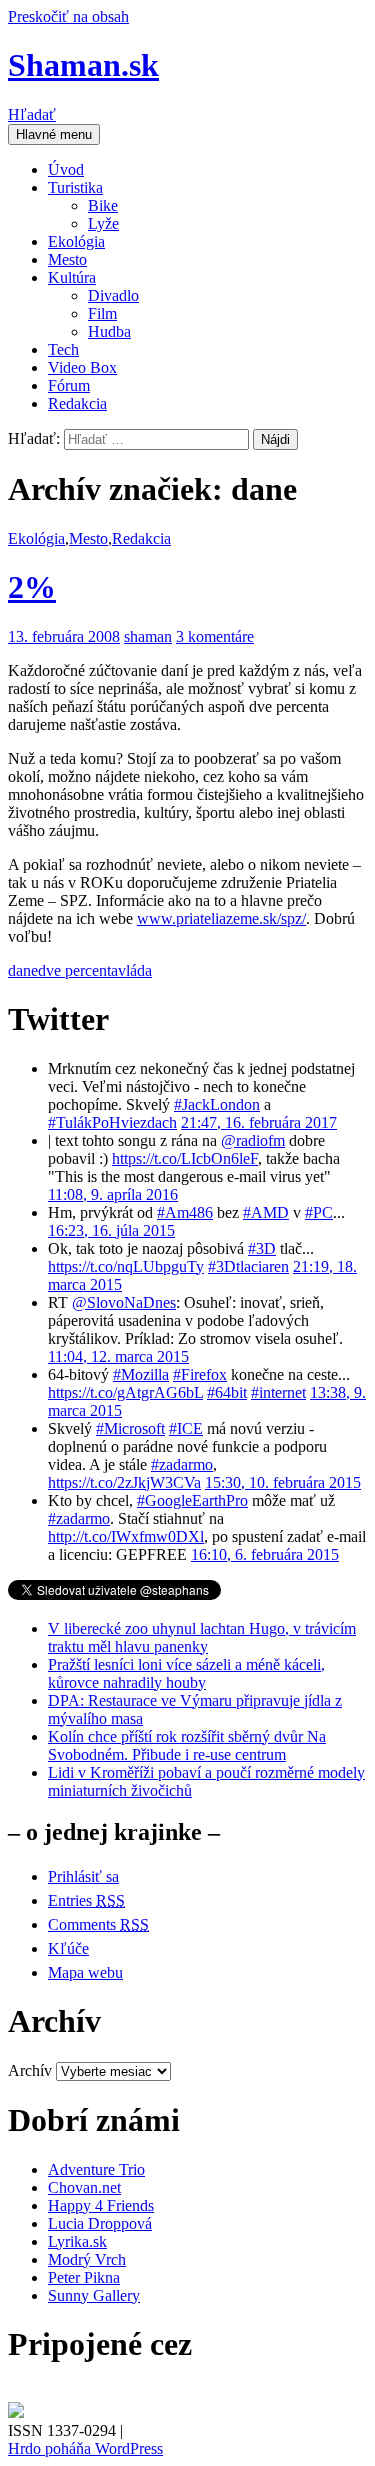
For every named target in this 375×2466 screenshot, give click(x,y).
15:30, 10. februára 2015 (283, 1482)
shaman (148, 636)
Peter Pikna (84, 2277)
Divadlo (113, 295)
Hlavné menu (54, 134)
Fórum (69, 385)
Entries (86, 1900)
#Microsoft (130, 1428)
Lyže (103, 223)
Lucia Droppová (100, 2223)
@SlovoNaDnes (124, 1302)
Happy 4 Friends (101, 2205)
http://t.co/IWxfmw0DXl (126, 1536)
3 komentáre (215, 636)
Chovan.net (84, 2187)
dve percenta (78, 970)
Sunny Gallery (94, 2295)
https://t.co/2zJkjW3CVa (124, 1482)
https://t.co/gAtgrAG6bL (125, 1392)
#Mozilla (141, 1374)
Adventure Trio (96, 2169)
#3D (262, 1248)
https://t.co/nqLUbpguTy (126, 1266)
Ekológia (76, 241)
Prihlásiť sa (83, 1876)
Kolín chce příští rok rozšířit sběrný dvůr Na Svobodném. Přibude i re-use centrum (187, 1745)
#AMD (266, 1212)
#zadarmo (182, 1464)
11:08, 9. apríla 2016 (113, 1194)
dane (23, 970)
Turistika (75, 187)
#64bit (227, 1392)
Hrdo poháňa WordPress (85, 2448)
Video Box (82, 367)
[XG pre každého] (16, 2412)
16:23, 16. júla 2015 (111, 1230)
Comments (98, 1924)
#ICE (186, 1428)
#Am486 (185, 1212)
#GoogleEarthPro (192, 1500)
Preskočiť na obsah (68, 16)
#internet (278, 1392)
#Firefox (200, 1374)
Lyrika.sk (77, 2241)
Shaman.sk (83, 65)
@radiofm (253, 1140)
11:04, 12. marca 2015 (118, 1356)
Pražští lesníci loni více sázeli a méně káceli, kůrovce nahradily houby (186, 1673)
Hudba (109, 331)
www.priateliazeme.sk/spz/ (221, 918)
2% (32, 587)
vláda (135, 970)
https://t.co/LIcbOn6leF (185, 1158)
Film (102, 313)
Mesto (67, 259)
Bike (103, 205)
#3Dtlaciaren (248, 1266)
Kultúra (72, 277)
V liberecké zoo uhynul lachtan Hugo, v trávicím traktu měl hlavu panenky (202, 1637)
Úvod (66, 169)
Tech (63, 349)
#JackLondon (217, 1104)
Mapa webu (85, 1972)
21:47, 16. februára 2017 (259, 1122)
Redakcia (77, 403)
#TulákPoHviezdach (112, 1122)
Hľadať (32, 114)
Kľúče (68, 1948)
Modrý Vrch (87, 2259)
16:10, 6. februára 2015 (265, 1554)
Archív (30, 2070)
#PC (319, 1212)
